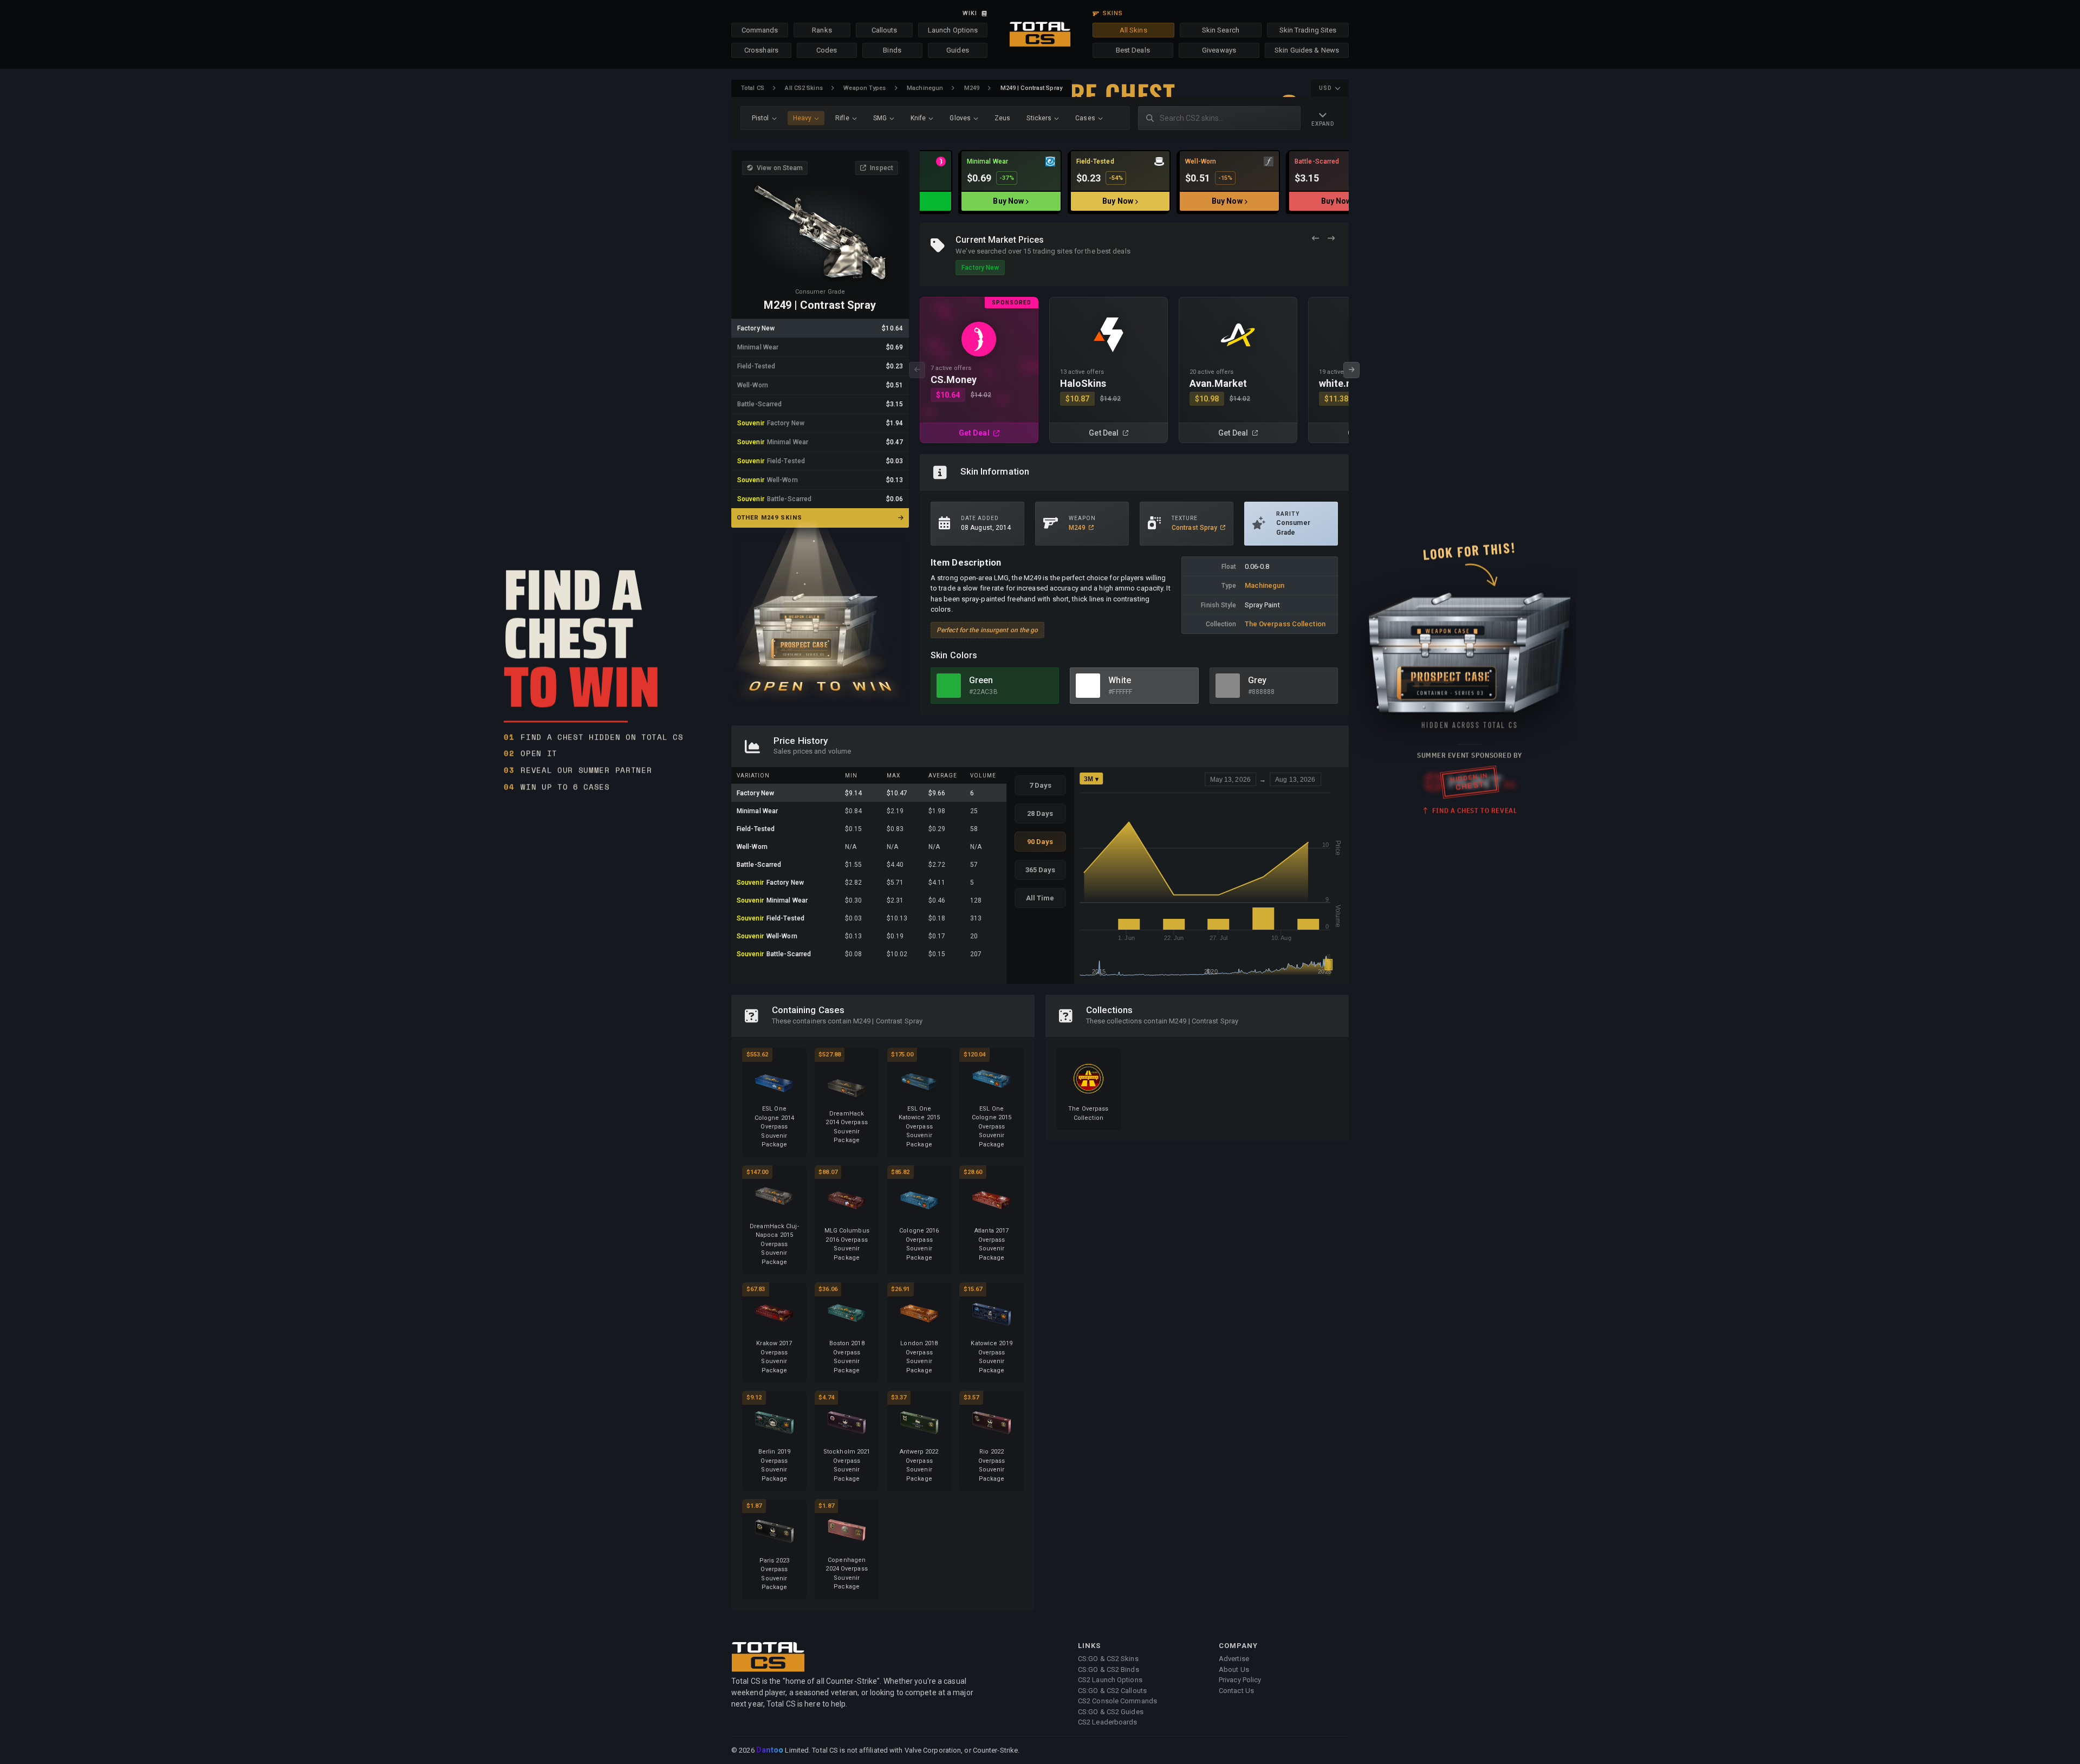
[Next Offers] (1331, 239)
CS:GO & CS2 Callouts (1112, 1691)
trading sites (1053, 251)
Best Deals (1133, 50)
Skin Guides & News (1307, 50)
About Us (1234, 1669)
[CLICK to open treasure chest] (820, 613)
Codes (827, 50)
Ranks (822, 30)
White (1120, 680)
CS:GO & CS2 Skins (1108, 1659)
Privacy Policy (1240, 1680)
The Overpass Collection (1285, 624)
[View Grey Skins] (1228, 686)
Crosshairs (761, 50)
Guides (958, 50)
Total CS (753, 88)
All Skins (1133, 30)
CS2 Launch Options (1110, 1680)
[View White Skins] (1088, 686)
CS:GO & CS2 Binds (1109, 1669)
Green (981, 680)
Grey (1257, 680)
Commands (760, 30)
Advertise (1234, 1659)
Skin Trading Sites (1308, 30)
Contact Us (1236, 1691)
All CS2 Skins (804, 88)
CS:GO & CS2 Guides (1111, 1712)
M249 (972, 88)
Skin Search (1221, 30)
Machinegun (925, 88)
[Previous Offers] (1315, 239)
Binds (892, 50)
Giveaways (1219, 50)
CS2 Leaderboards (1108, 1722)
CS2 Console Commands (1117, 1701)
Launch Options (953, 30)
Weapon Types (864, 88)
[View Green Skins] (949, 686)
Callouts (885, 30)
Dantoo (771, 1750)
